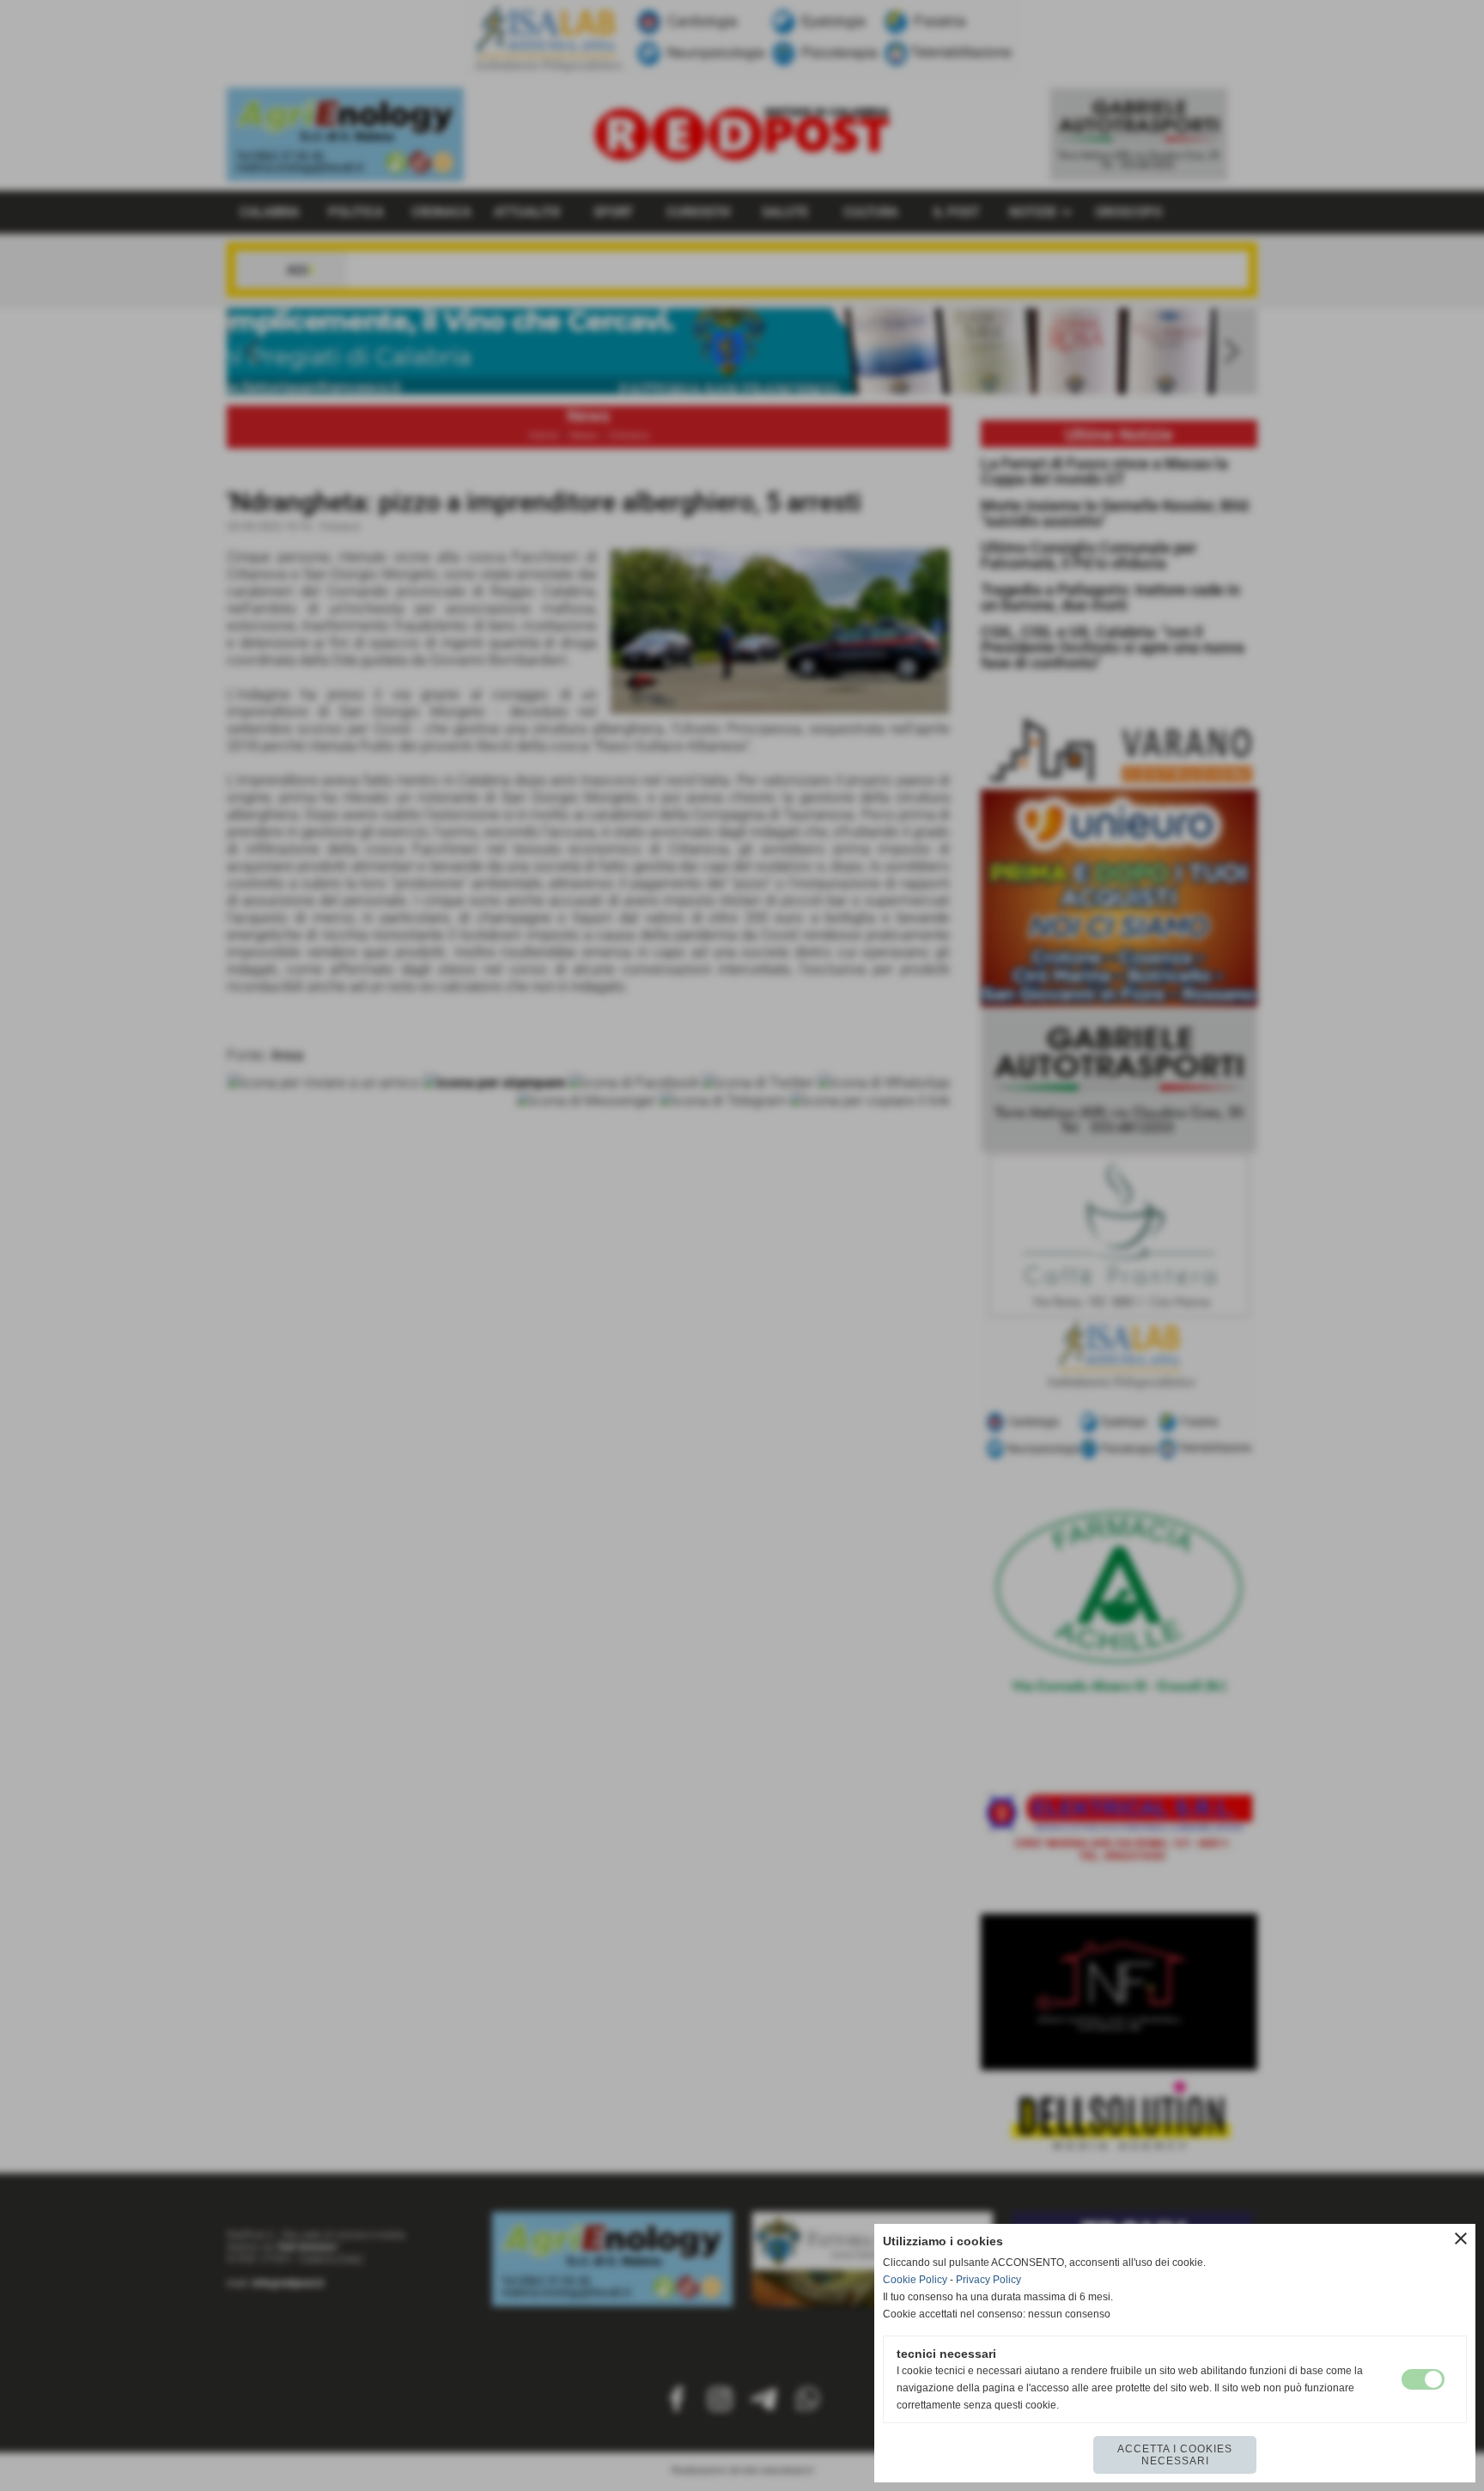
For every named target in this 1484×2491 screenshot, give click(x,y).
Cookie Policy (915, 2280)
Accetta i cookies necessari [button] (1175, 2455)
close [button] (1461, 2238)
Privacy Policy (988, 2280)
